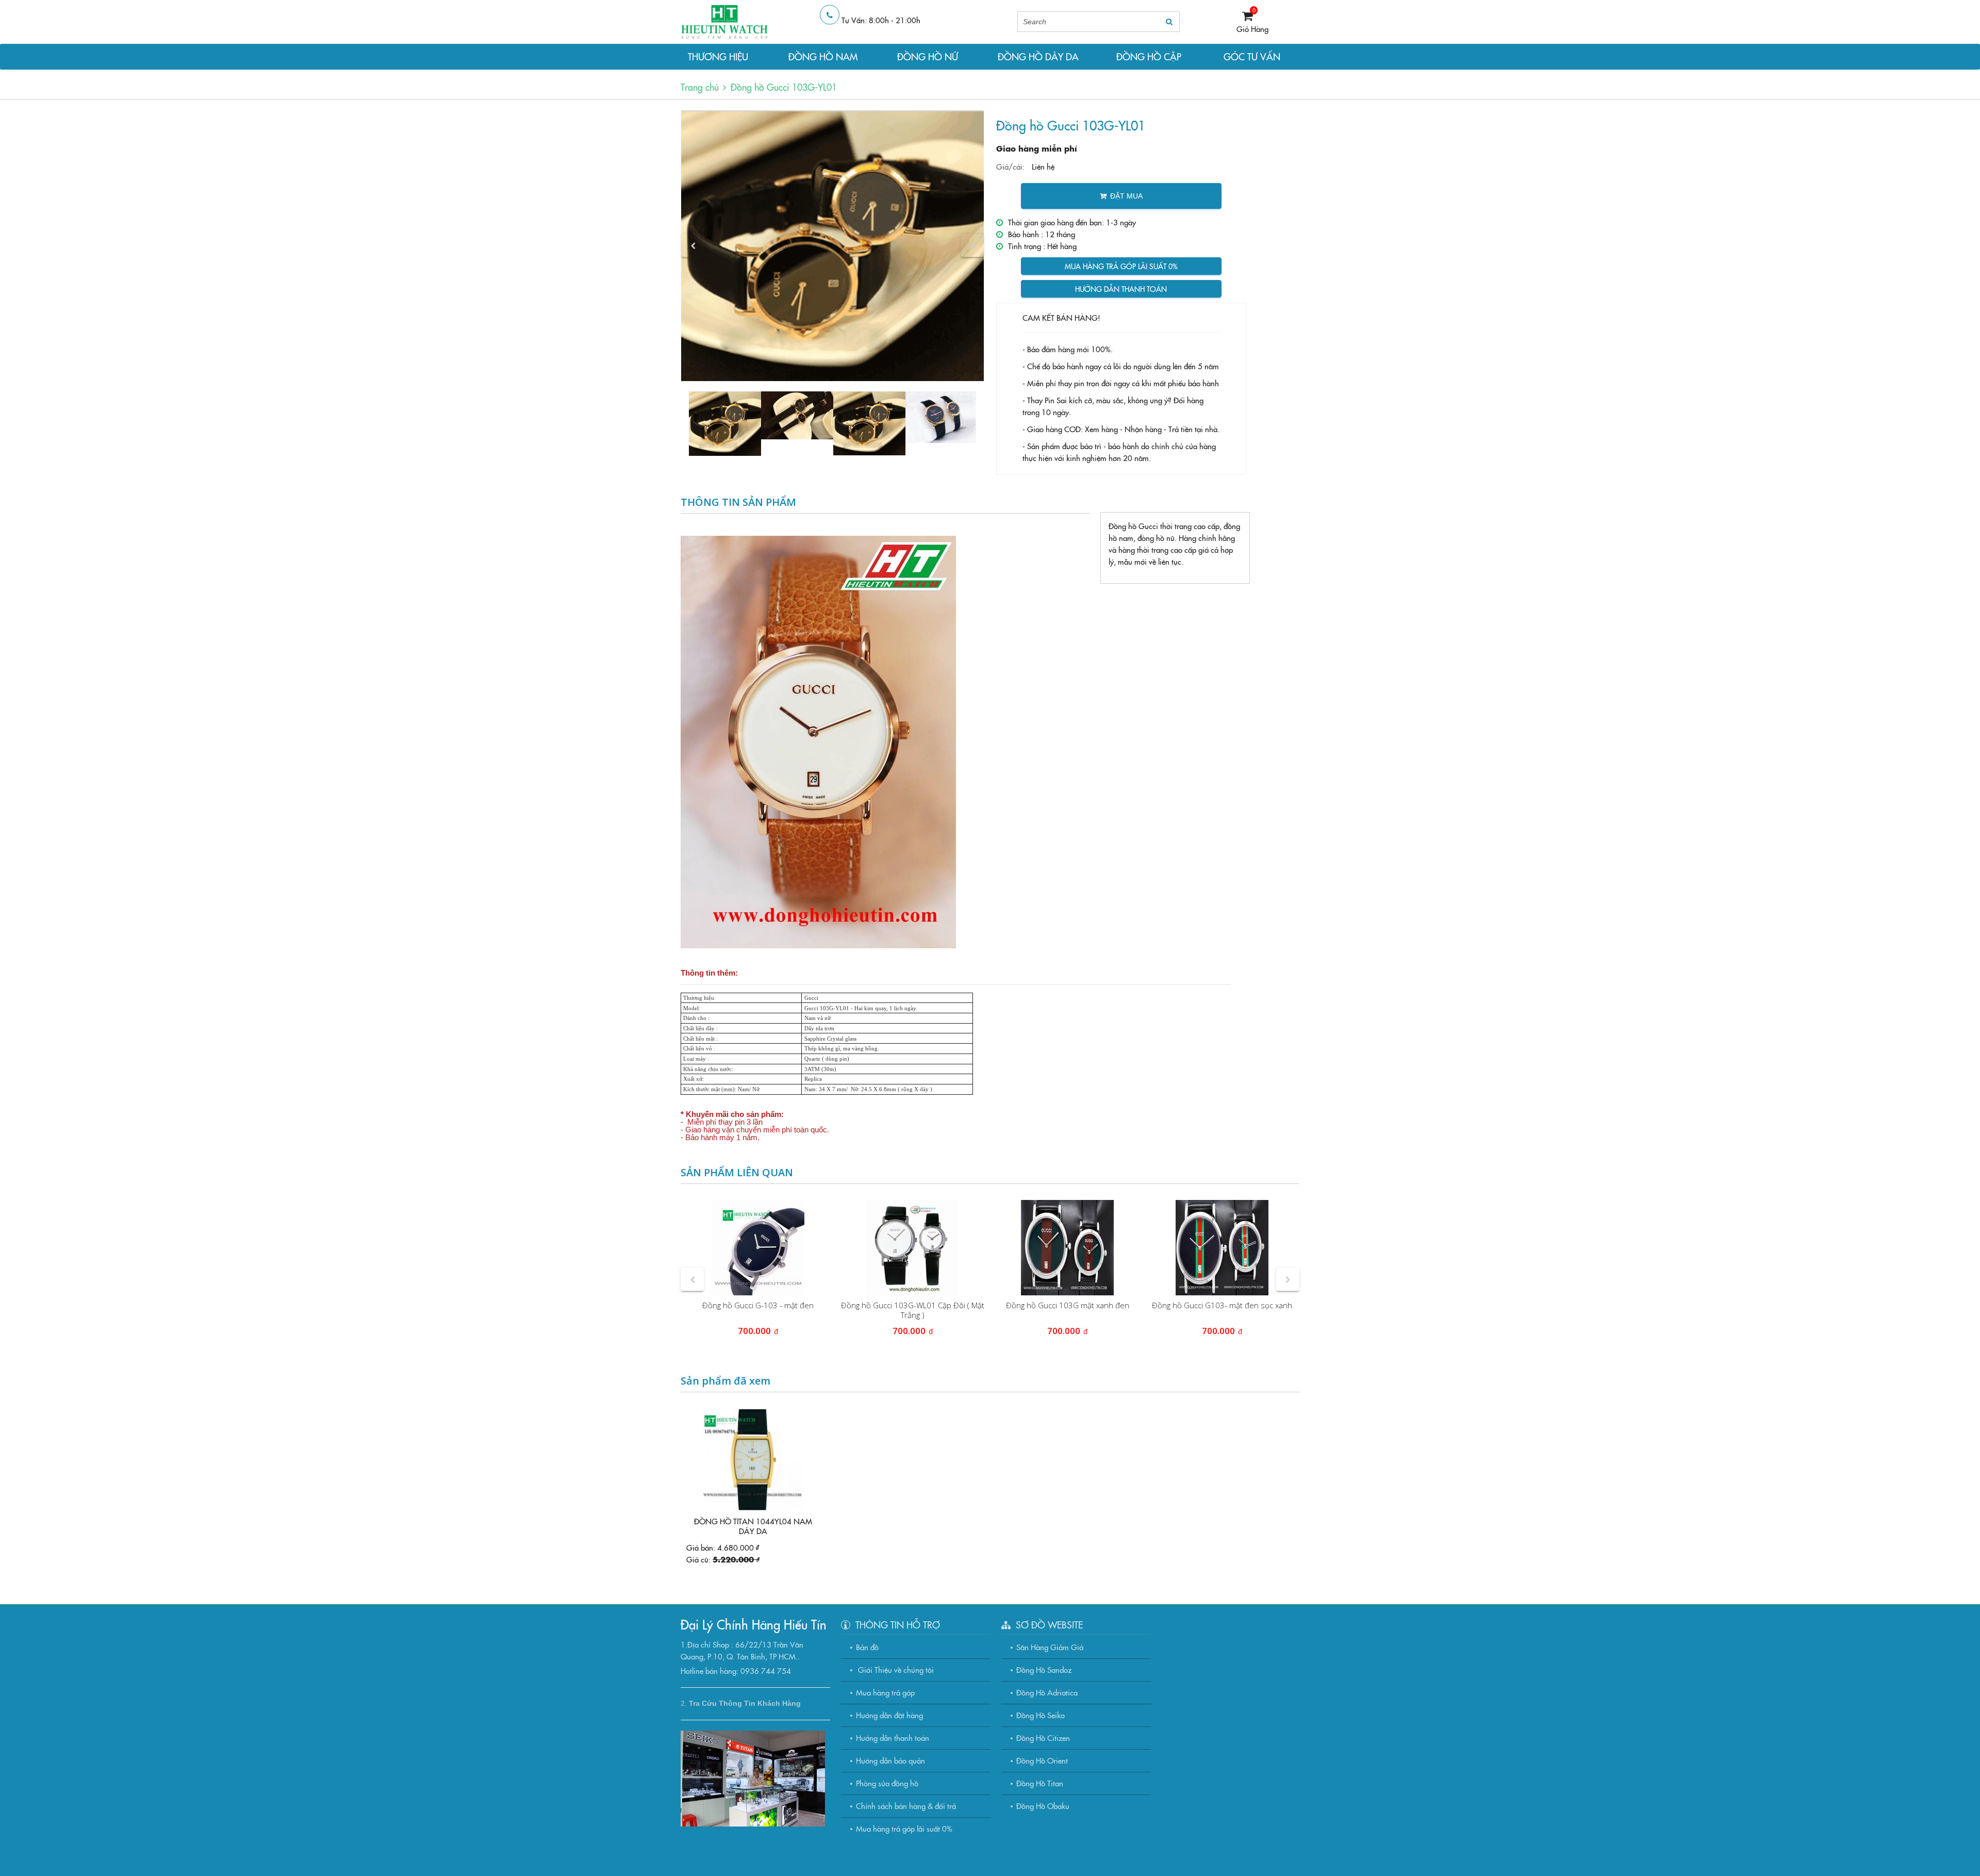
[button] (693, 246)
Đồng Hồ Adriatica (1047, 1692)
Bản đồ (867, 1647)
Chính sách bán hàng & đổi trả (906, 1806)
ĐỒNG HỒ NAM (823, 56)
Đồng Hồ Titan (1040, 1783)
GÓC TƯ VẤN (1252, 56)
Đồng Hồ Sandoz (1044, 1669)
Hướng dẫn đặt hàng (889, 1715)
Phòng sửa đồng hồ (887, 1783)
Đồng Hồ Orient (1042, 1760)
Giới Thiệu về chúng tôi (895, 1669)
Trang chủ (700, 87)
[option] (832, 245)
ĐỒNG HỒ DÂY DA (1038, 56)
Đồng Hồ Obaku (1043, 1806)
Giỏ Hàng (1252, 29)
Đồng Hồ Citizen (1043, 1738)
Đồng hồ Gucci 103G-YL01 (784, 87)
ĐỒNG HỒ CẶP (1149, 56)
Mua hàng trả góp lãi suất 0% (1121, 266)
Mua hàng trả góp (885, 1692)
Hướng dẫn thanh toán (1121, 289)
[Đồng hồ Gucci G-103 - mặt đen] (758, 1248)
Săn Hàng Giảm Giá (1050, 1647)
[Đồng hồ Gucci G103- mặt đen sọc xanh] (1222, 1248)
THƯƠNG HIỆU (718, 56)
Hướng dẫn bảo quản (890, 1760)
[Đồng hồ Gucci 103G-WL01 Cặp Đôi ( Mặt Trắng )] (913, 1248)
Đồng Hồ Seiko (1041, 1715)
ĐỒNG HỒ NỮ (928, 56)
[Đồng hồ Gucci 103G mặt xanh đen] (1067, 1248)
